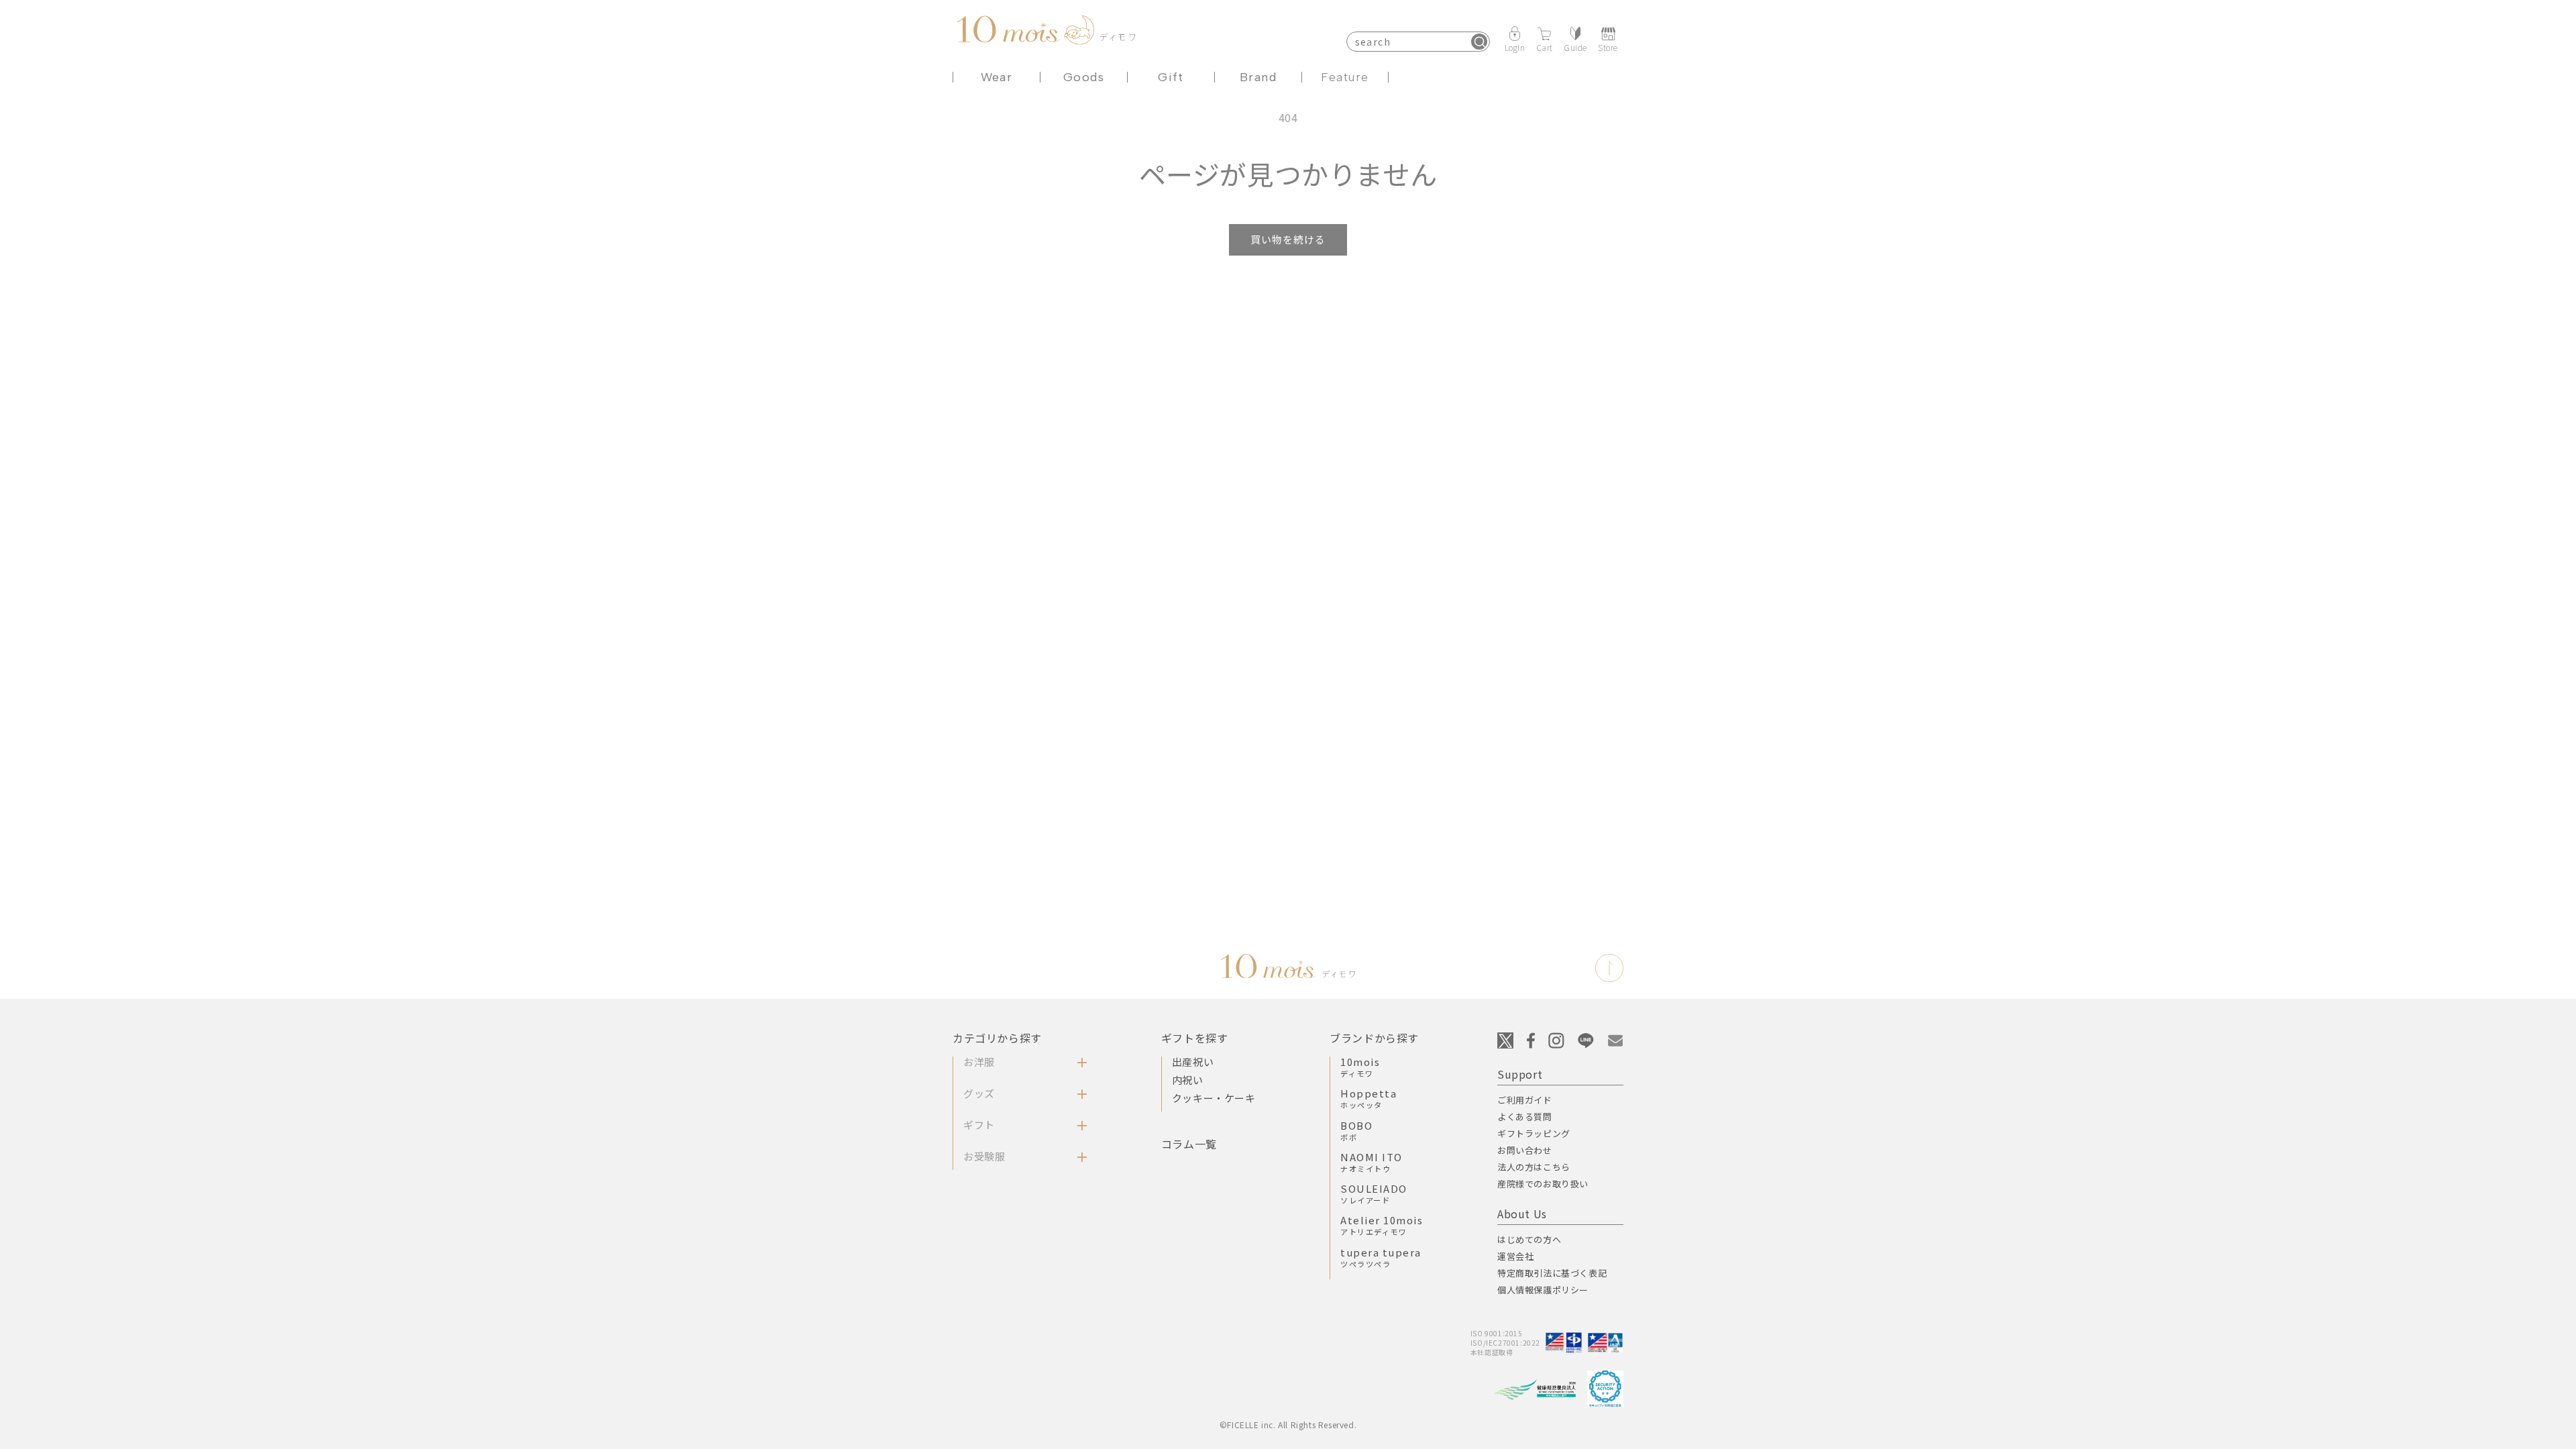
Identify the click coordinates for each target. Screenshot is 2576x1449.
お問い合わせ (1525, 1150)
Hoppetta (1368, 1098)
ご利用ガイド (1525, 1100)
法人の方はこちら (1534, 1167)
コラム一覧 (1189, 1144)
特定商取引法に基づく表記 (1552, 1273)
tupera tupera (1381, 1257)
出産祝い (1193, 1062)
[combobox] (1418, 42)
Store (1608, 47)
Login (1515, 47)
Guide (1575, 47)
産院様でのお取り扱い (1543, 1184)
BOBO (1356, 1130)
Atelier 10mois (1382, 1225)
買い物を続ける (1288, 239)
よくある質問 (1525, 1117)
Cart (1545, 47)
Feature (1345, 77)
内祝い (1188, 1080)
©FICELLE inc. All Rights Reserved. (1288, 1425)
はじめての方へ (1529, 1239)
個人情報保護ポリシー (1543, 1290)
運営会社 (1515, 1256)
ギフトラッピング (1534, 1133)
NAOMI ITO (1372, 1162)
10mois (1360, 1067)
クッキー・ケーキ (1214, 1098)
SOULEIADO (1374, 1193)
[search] (1479, 42)
